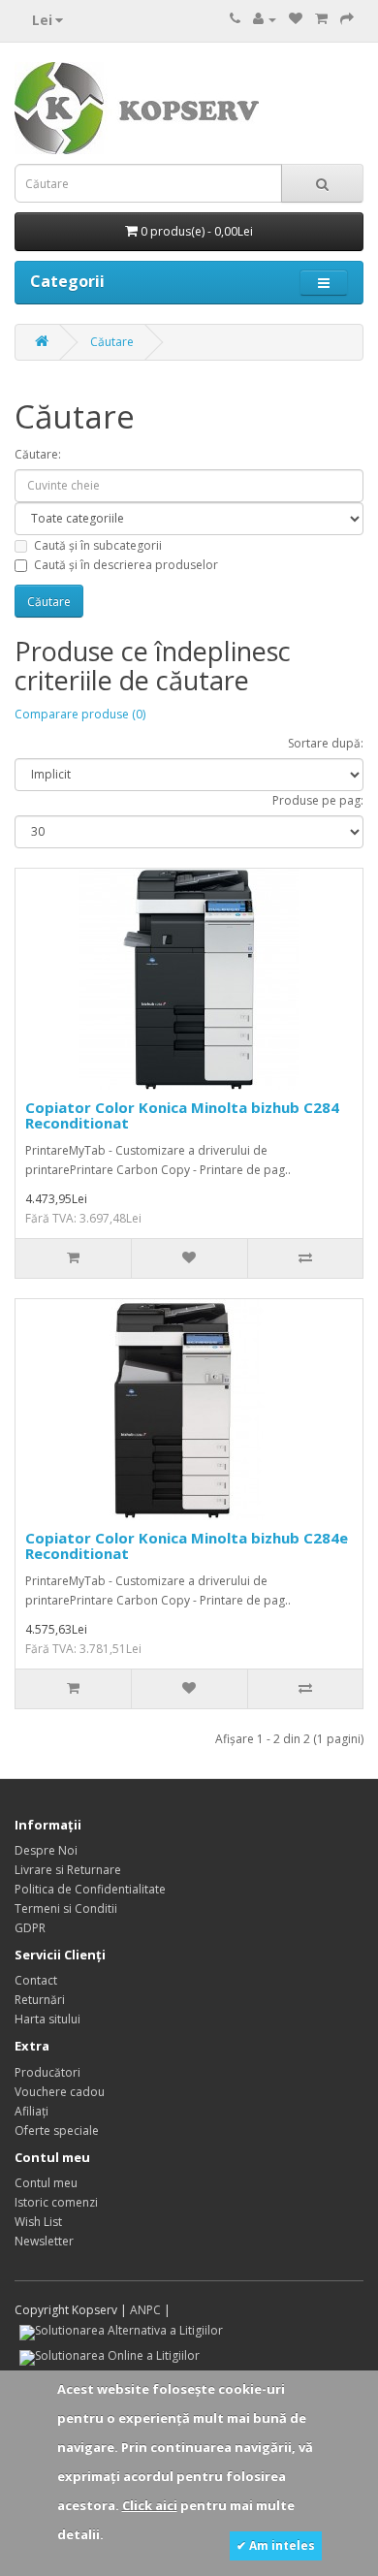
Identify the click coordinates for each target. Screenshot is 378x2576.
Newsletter (44, 2241)
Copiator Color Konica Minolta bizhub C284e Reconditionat (187, 1546)
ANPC (145, 2310)
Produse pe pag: (318, 800)
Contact (36, 1980)
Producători (47, 2072)
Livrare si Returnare (68, 1870)
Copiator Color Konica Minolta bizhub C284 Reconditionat (182, 1115)
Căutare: (38, 454)
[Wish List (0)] (296, 19)
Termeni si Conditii (66, 1908)
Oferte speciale (57, 2131)
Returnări (40, 2000)
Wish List (38, 2222)
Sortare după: (326, 743)
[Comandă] (347, 19)
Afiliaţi (31, 2111)
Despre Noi (46, 1850)
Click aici (150, 2505)
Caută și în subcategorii (98, 545)
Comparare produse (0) (80, 714)
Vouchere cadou (60, 2092)
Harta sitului (47, 2019)
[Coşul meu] (321, 19)
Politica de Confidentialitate (90, 1889)
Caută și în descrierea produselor (126, 565)
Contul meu (46, 2183)
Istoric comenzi (56, 2202)
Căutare (112, 342)
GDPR (30, 1928)
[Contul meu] (265, 19)
